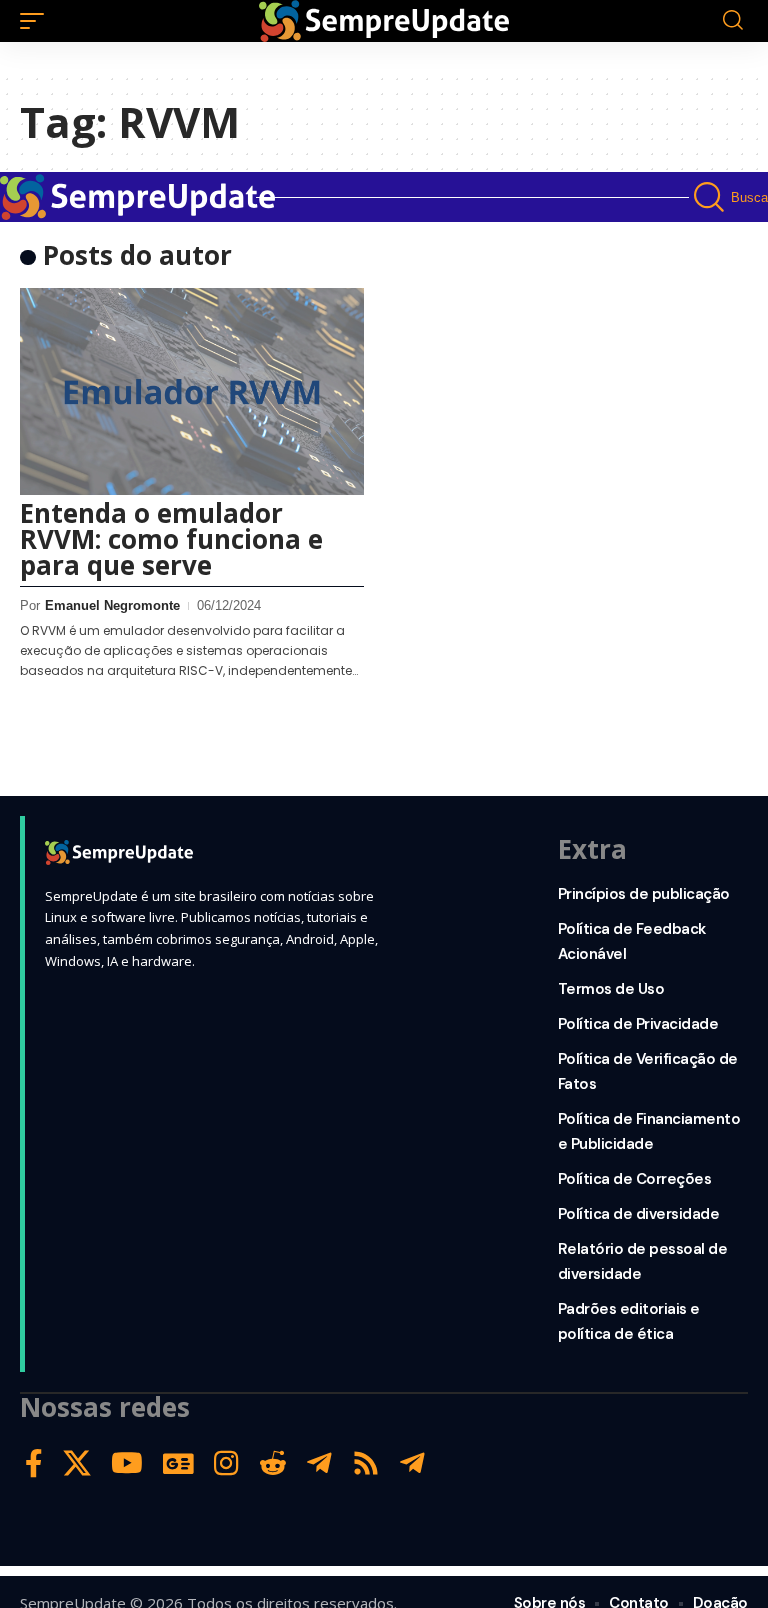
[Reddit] (273, 1463)
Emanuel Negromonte (112, 605)
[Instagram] (226, 1463)
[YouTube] (127, 1463)
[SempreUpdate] (384, 21)
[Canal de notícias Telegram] (412, 1463)
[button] (37, 21)
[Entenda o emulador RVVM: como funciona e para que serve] (192, 391)
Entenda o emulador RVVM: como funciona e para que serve (171, 539)
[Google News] (178, 1463)
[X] (77, 1463)
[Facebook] (34, 1463)
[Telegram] (319, 1463)
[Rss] (366, 1463)
